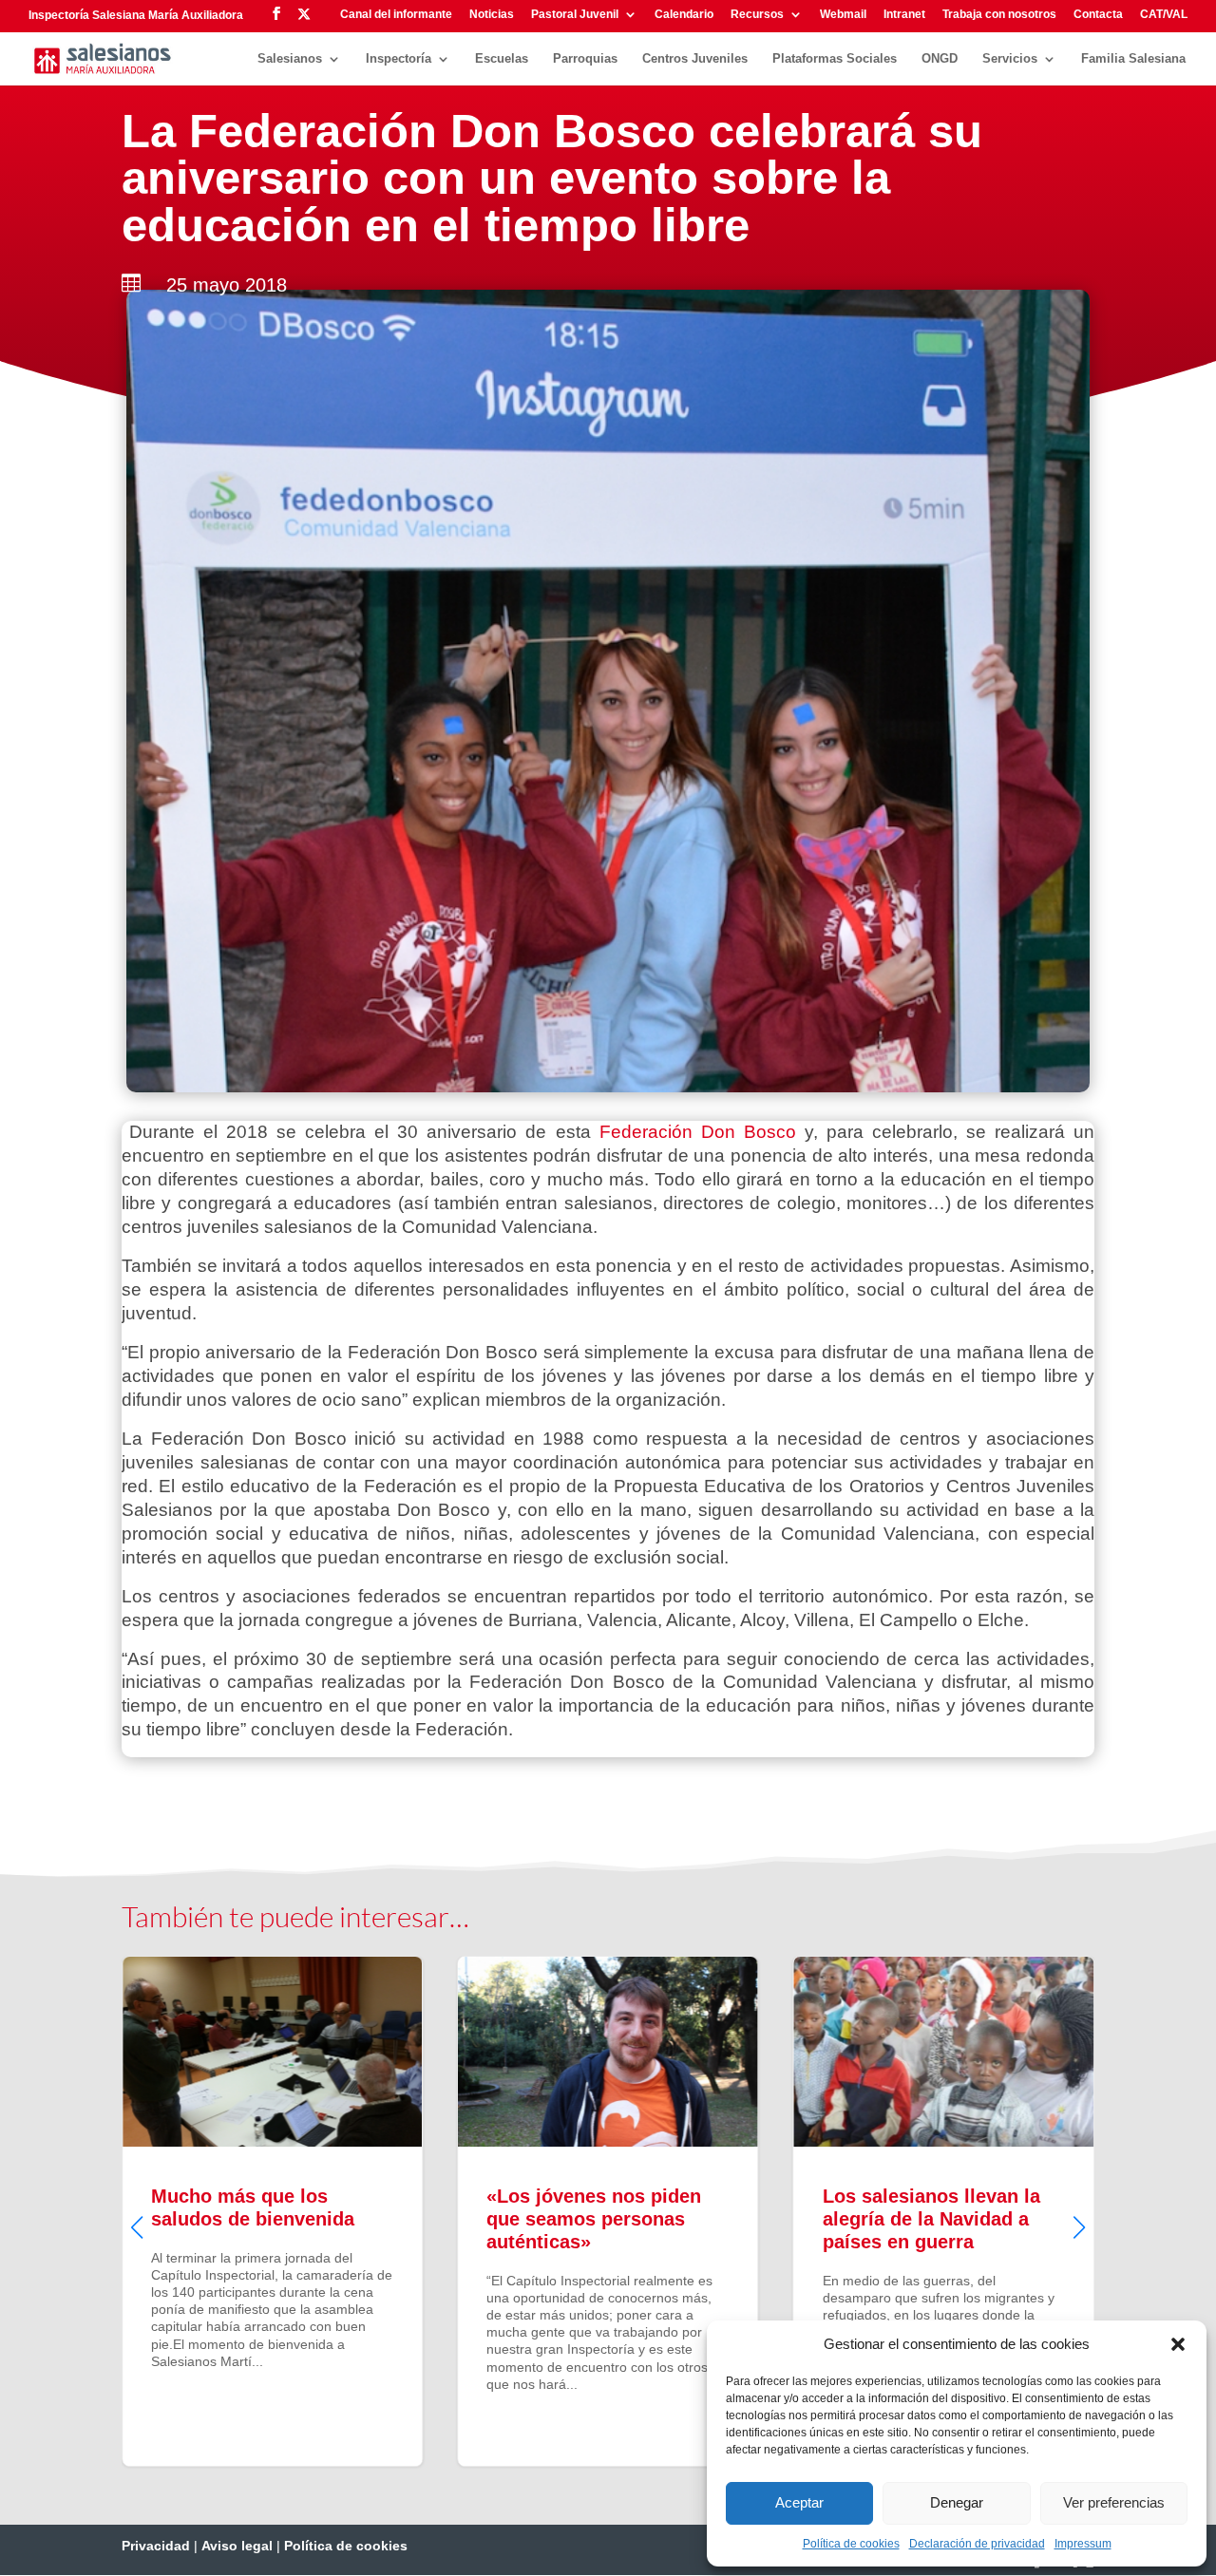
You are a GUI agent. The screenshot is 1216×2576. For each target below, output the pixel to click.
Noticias (492, 15)
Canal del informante (396, 15)
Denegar (957, 2502)
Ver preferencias (1114, 2502)
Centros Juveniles (695, 59)
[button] (1178, 2344)
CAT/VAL (1164, 15)
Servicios (1010, 59)
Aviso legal (237, 2546)
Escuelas (502, 59)
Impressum (1083, 2544)
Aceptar (799, 2502)
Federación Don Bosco (698, 1132)
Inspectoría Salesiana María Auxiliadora (136, 15)
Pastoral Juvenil (575, 15)
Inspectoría (399, 59)
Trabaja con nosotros (999, 15)
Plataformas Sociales (835, 59)
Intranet (904, 15)
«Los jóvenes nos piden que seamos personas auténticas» (289, 2212)
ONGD (940, 59)
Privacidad (156, 2546)
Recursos (757, 15)
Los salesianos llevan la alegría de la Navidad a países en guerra (626, 2212)
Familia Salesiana (1133, 59)
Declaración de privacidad (977, 2544)
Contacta (1098, 15)
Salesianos (290, 59)
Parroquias (585, 59)
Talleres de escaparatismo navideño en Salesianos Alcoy (961, 2212)
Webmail (843, 15)
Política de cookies (851, 2544)
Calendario (684, 15)
